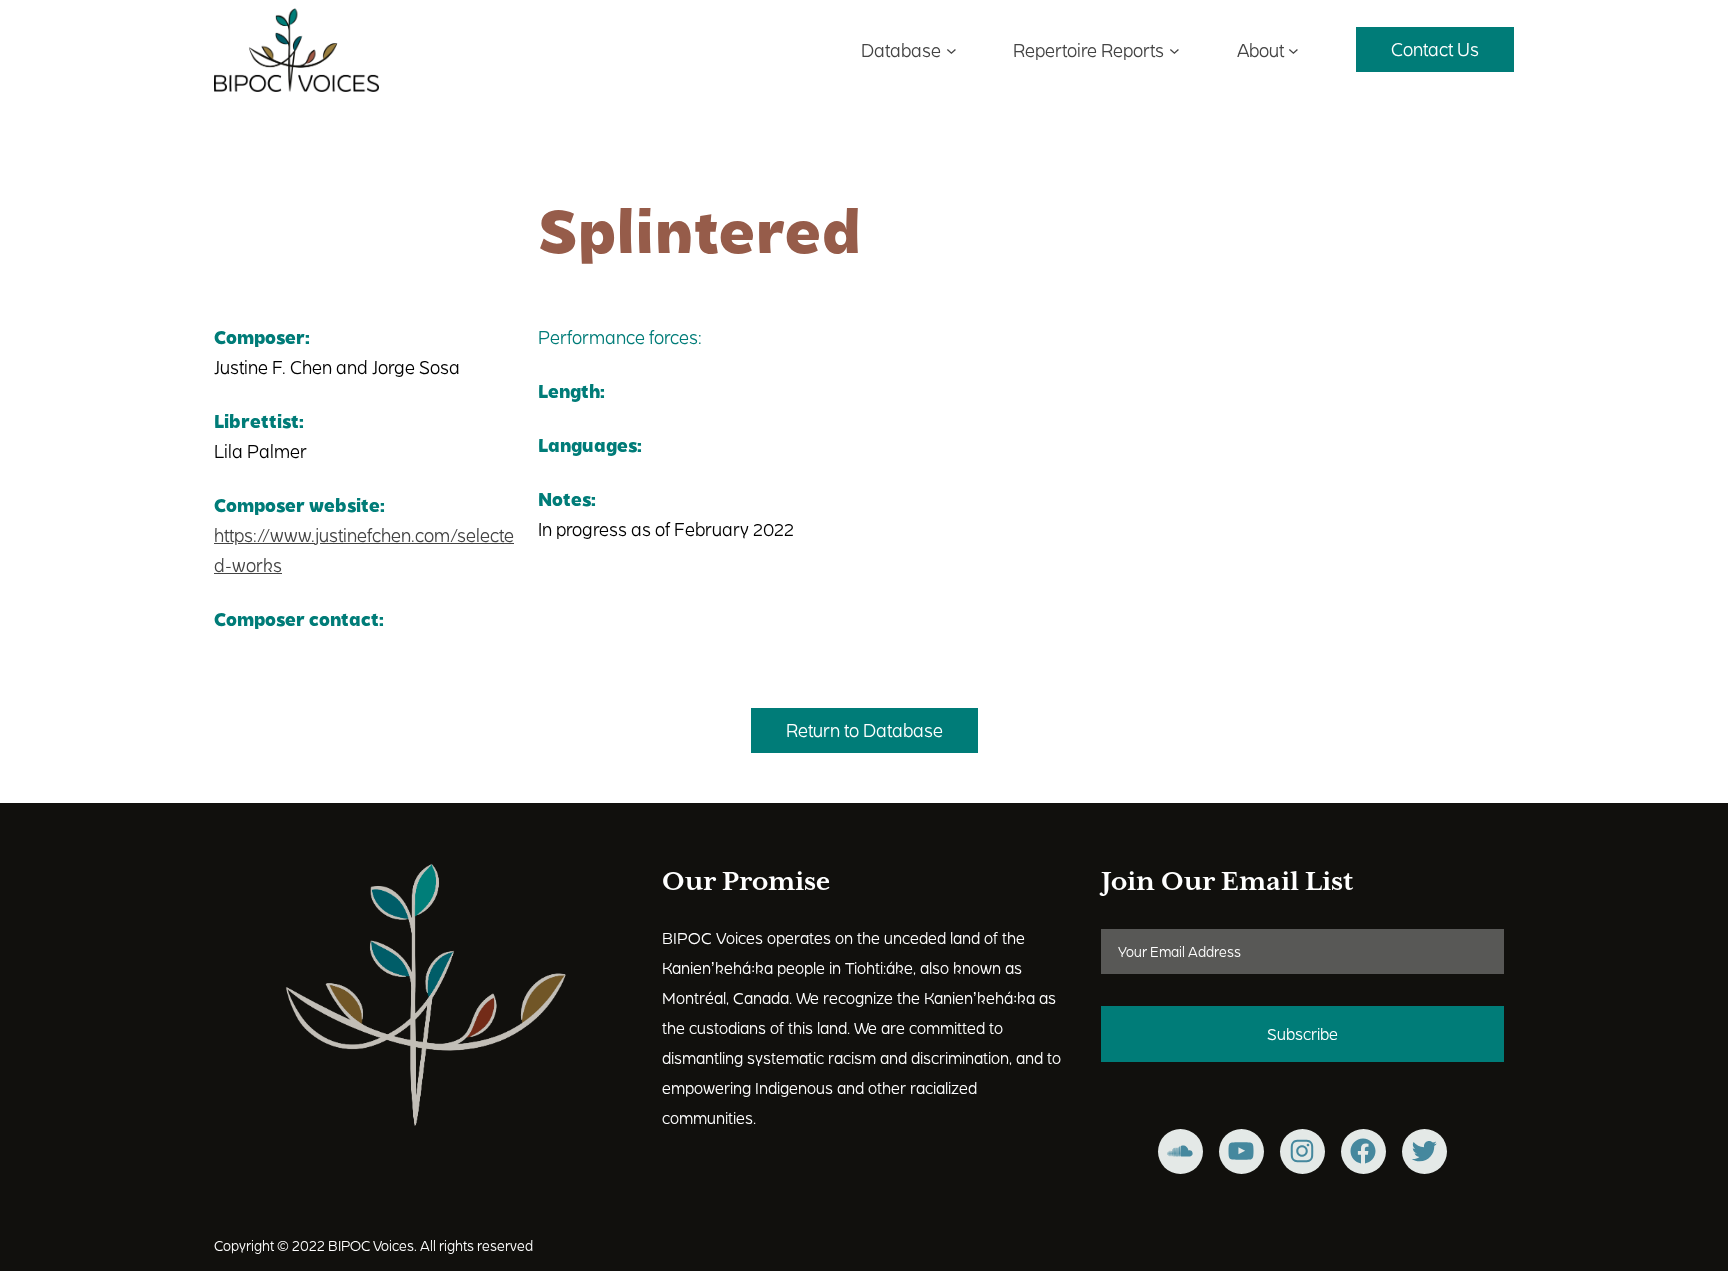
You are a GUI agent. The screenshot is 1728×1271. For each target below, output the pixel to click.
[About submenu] (1293, 49)
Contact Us (1435, 48)
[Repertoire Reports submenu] (1174, 49)
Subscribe (1302, 1033)
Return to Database (864, 729)
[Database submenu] (951, 49)
